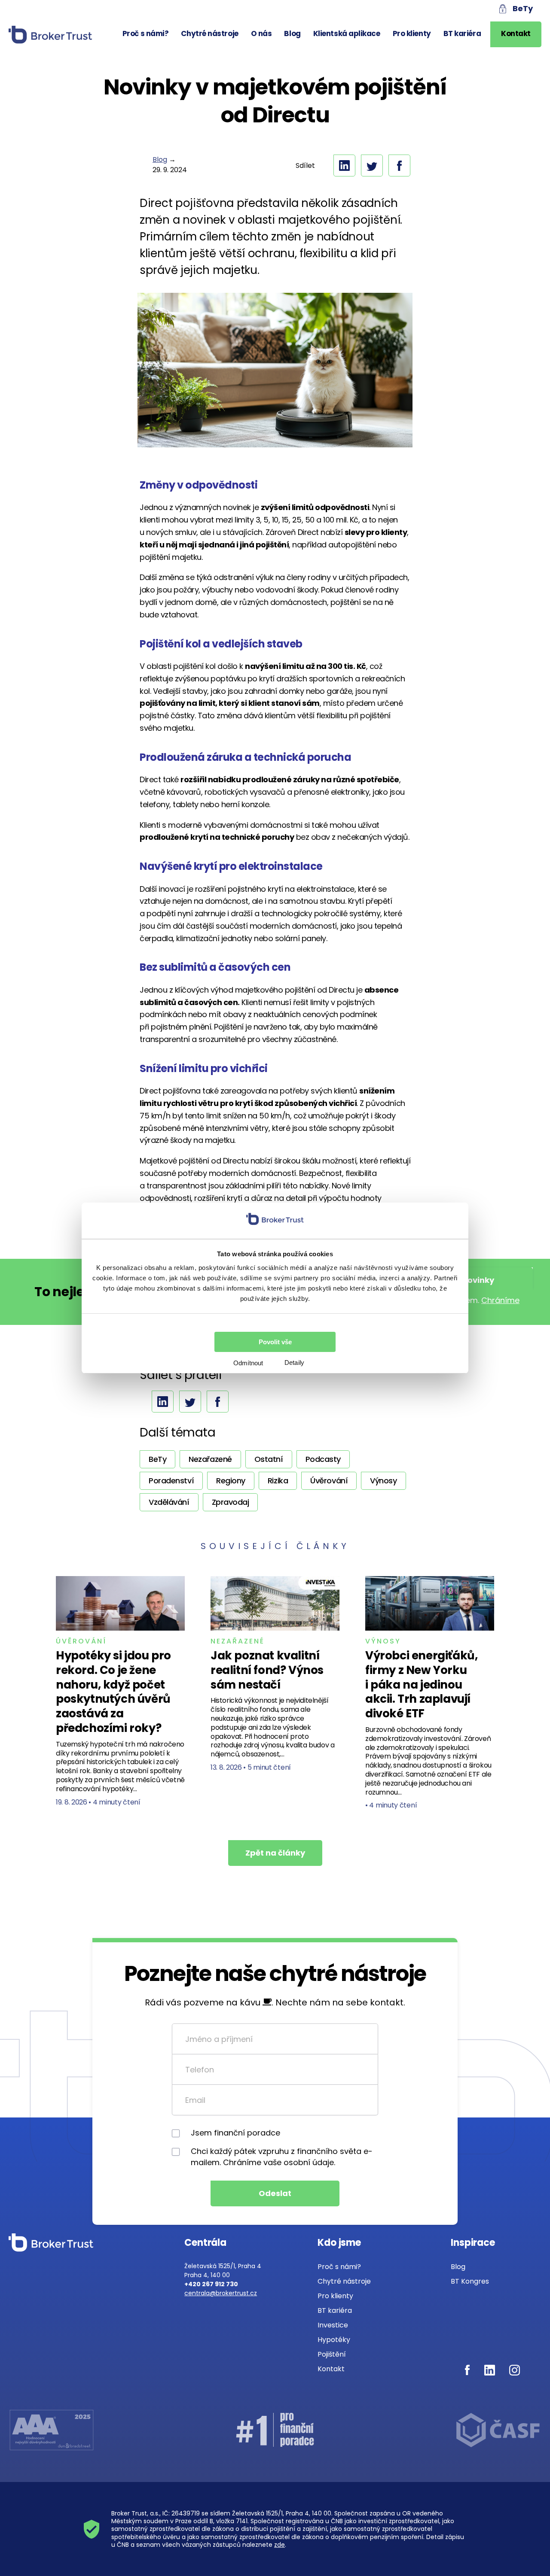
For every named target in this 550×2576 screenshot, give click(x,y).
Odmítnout (248, 1363)
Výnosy (383, 1641)
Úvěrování (81, 1641)
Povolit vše (275, 1342)
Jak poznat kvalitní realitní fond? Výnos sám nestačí (267, 1670)
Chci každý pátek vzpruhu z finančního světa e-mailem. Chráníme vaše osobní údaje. (282, 2157)
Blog (292, 33)
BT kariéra (462, 33)
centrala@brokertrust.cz (221, 2293)
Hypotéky (334, 2340)
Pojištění (332, 2354)
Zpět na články (275, 1853)
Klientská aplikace (347, 33)
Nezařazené (238, 1641)
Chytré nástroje (209, 33)
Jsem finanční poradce (235, 2133)
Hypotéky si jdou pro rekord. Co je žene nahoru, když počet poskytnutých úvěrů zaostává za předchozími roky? (113, 1692)
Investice (333, 2325)
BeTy (523, 8)
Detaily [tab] (294, 1362)
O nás (261, 33)
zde (280, 2545)
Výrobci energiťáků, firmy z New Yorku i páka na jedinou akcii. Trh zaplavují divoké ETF (421, 1684)
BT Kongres (470, 2281)
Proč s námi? (146, 33)
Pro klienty (412, 33)
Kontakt (516, 33)
